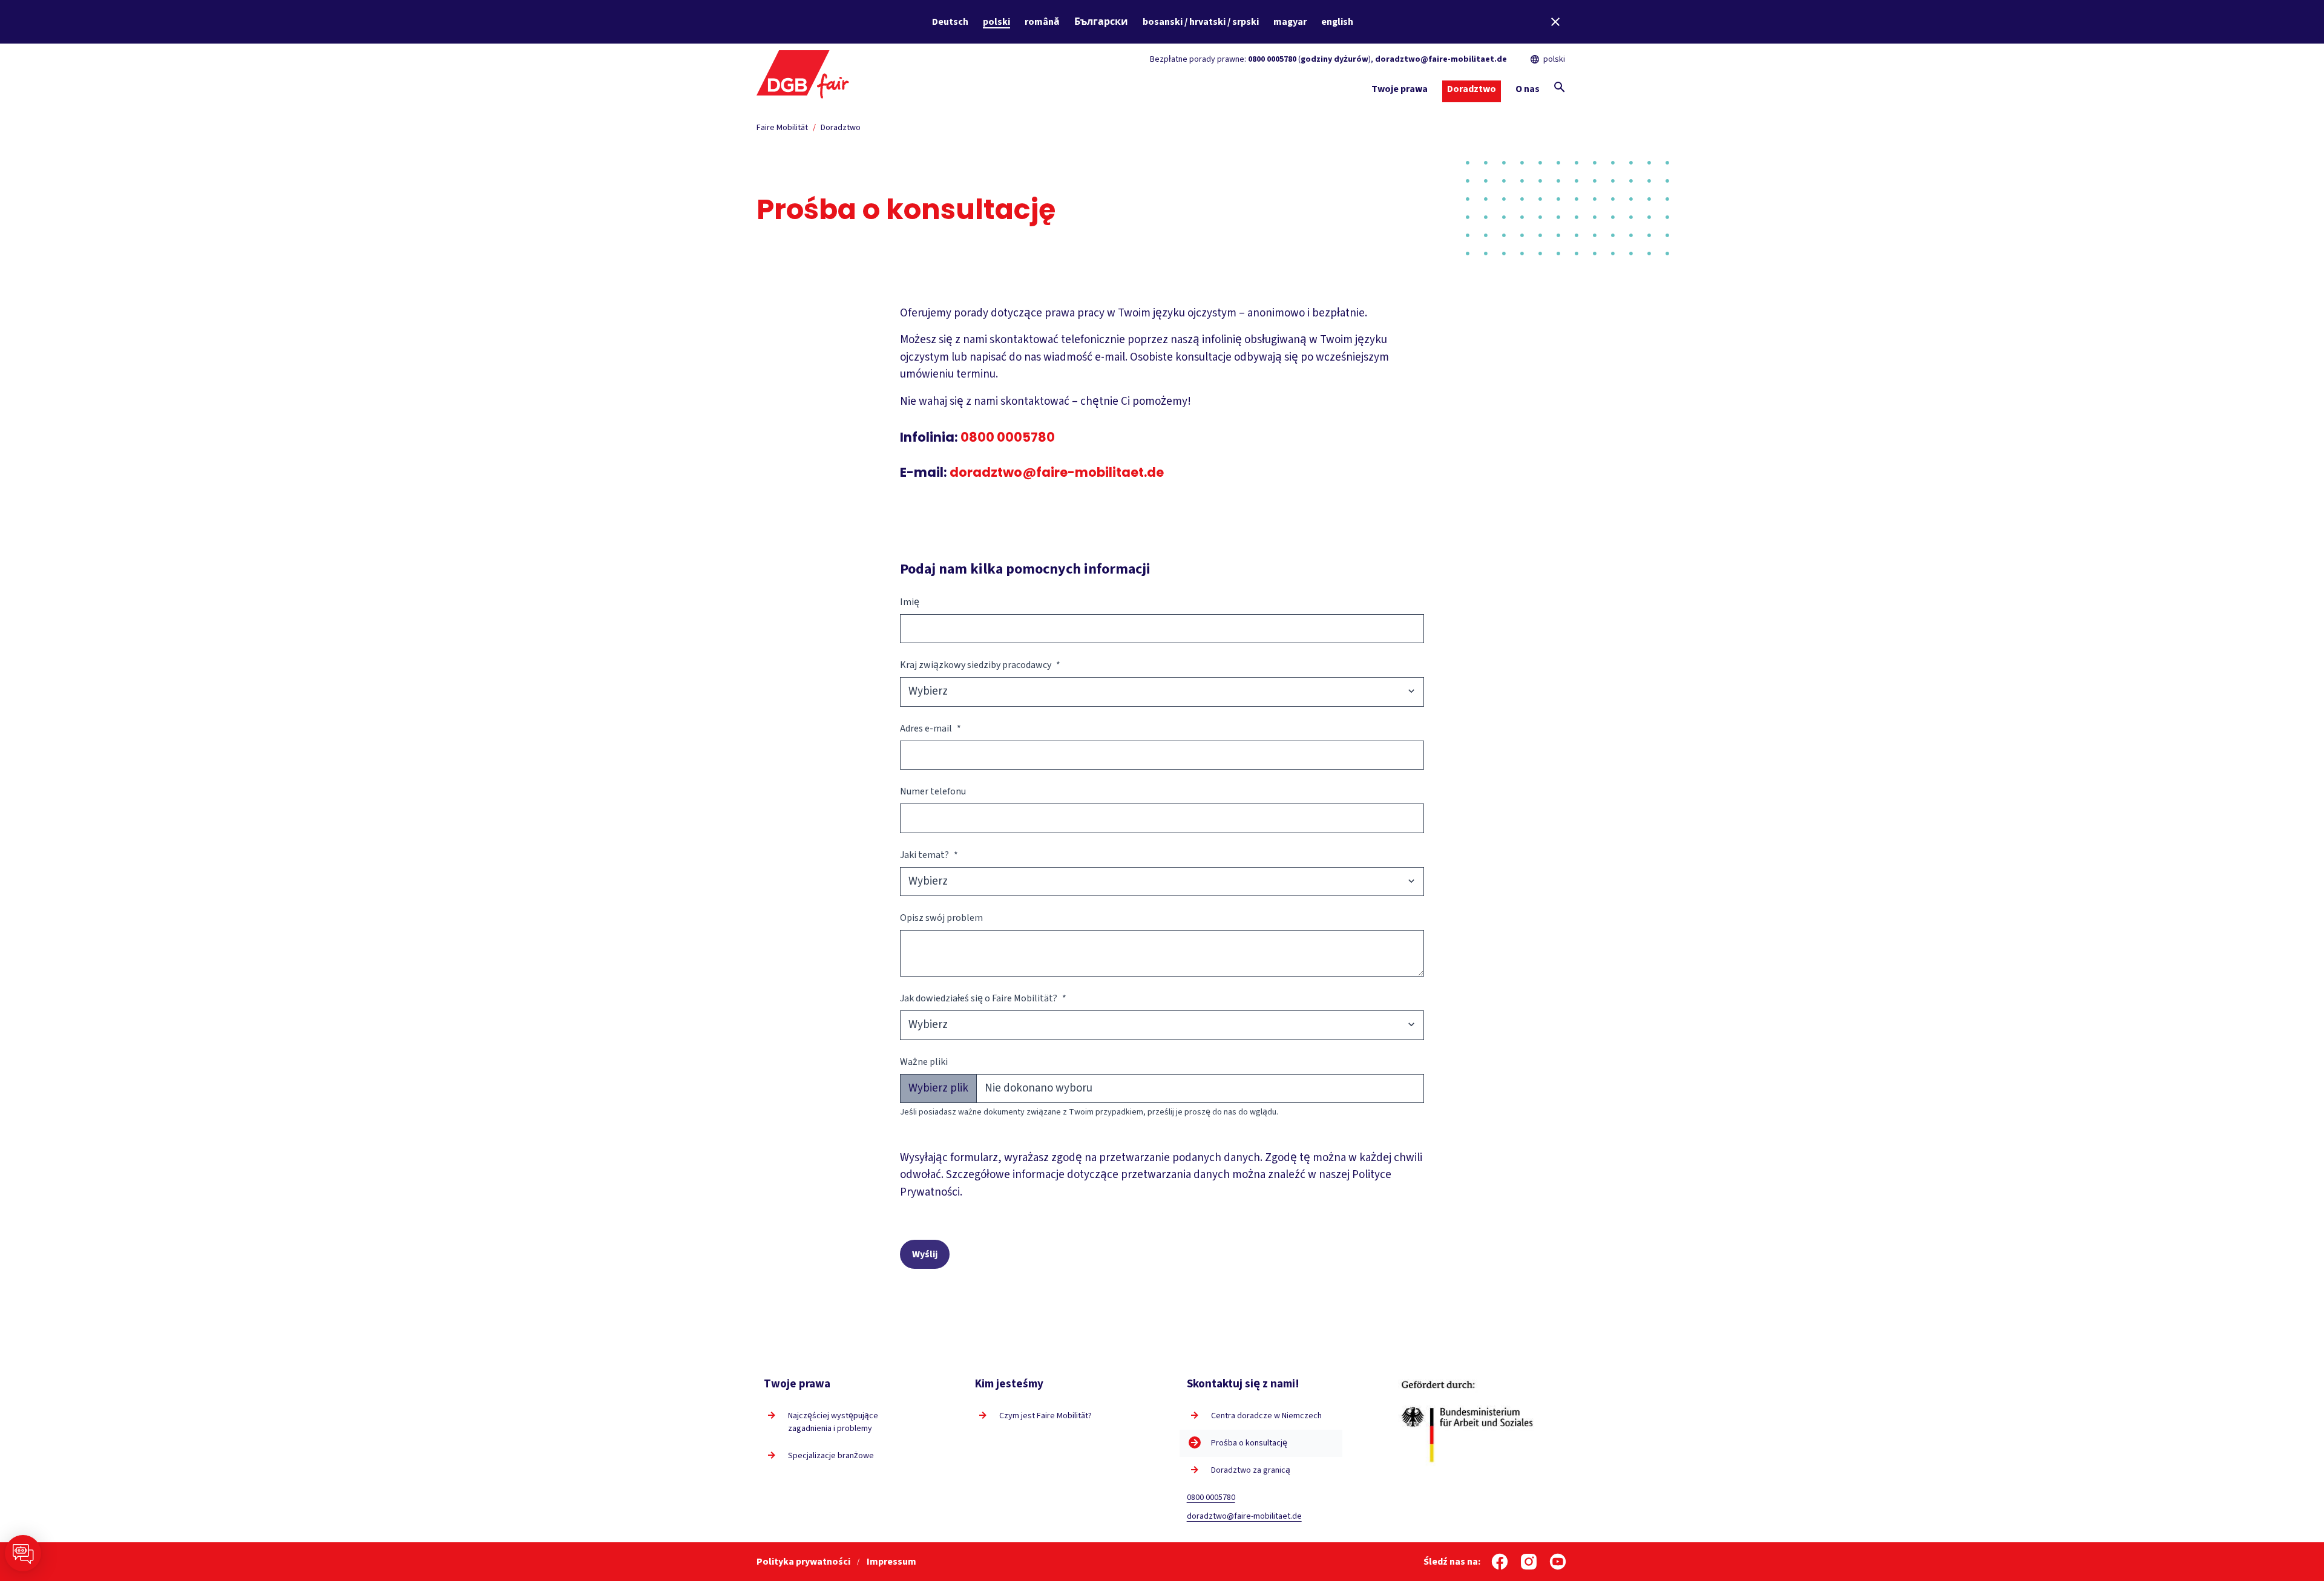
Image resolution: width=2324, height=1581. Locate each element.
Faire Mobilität (782, 128)
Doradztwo (841, 128)
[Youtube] (1558, 1562)
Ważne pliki (924, 1062)
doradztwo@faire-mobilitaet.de (1441, 59)
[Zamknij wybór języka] (1555, 22)
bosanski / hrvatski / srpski (1201, 22)
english (1337, 22)
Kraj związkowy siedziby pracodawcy (980, 665)
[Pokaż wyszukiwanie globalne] (1560, 87)
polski (996, 22)
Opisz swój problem (941, 918)
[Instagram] (1529, 1562)
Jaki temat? (929, 855)
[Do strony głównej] (803, 73)
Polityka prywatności (804, 1562)
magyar (1290, 22)
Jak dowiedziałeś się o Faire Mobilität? (983, 998)
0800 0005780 (1272, 59)
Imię (910, 602)
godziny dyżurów (1334, 59)
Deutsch (950, 22)
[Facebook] (1500, 1562)
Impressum (891, 1562)
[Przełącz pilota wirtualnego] (23, 1553)
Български (1101, 22)
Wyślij (925, 1254)
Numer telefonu (933, 791)
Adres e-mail (931, 728)
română (1042, 22)
